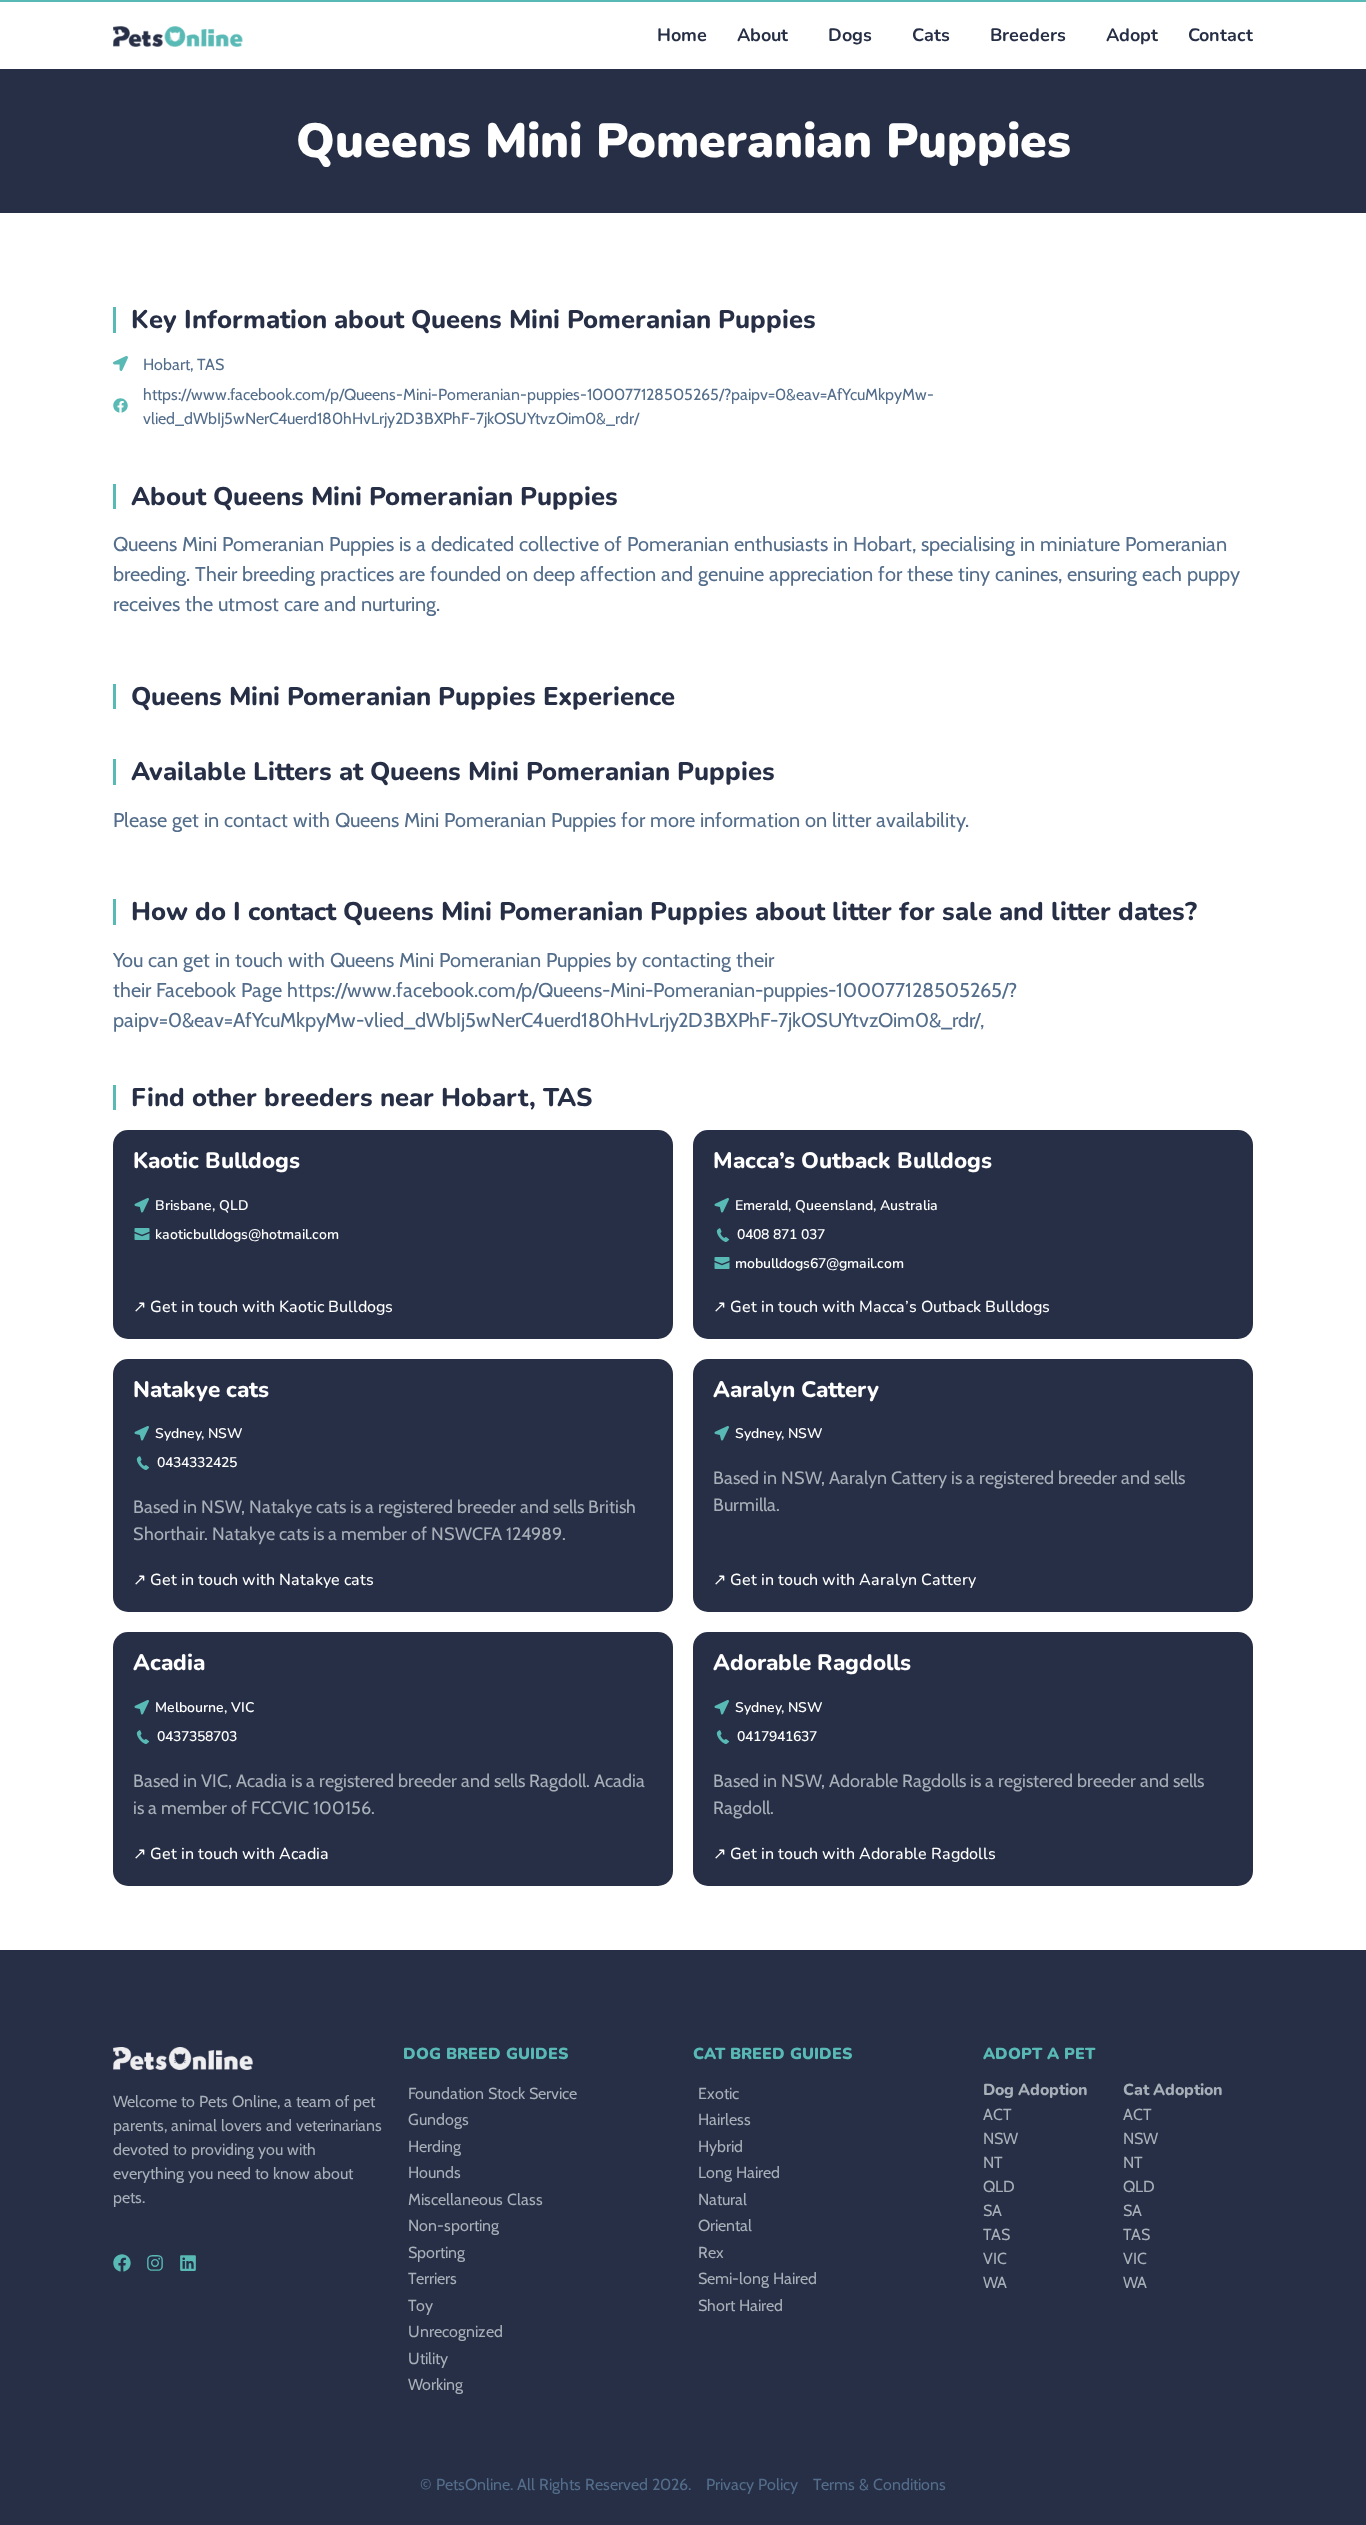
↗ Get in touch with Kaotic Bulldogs (263, 1307)
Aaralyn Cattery (796, 1389)
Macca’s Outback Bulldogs (852, 1160)
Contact (1220, 35)
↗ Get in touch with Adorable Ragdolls (854, 1854)
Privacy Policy (752, 2484)
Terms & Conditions (879, 2484)
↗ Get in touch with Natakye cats (253, 1580)
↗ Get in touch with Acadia (231, 1854)
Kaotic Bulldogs (216, 1160)
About (762, 35)
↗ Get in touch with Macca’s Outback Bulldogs (881, 1307)
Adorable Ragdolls (812, 1662)
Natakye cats (201, 1389)
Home (682, 35)
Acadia (169, 1662)
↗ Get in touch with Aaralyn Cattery (844, 1580)
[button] (845, 35)
